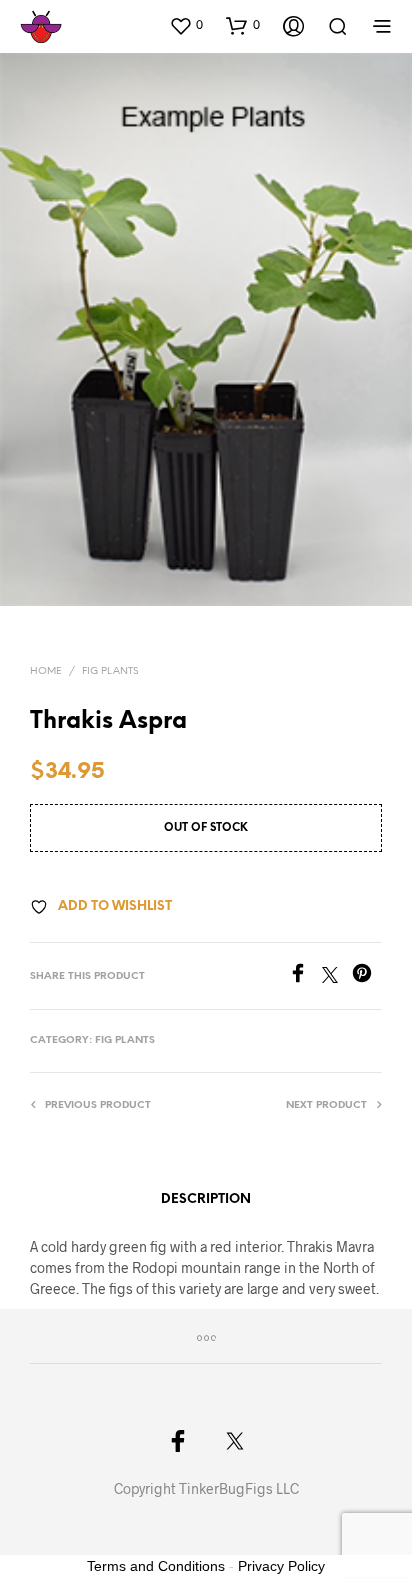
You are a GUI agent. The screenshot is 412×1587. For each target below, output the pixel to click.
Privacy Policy (281, 1566)
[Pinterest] (367, 976)
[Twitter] (337, 976)
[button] (186, 25)
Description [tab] (206, 1199)
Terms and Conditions (156, 1566)
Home (46, 671)
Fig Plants (110, 671)
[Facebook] (305, 976)
